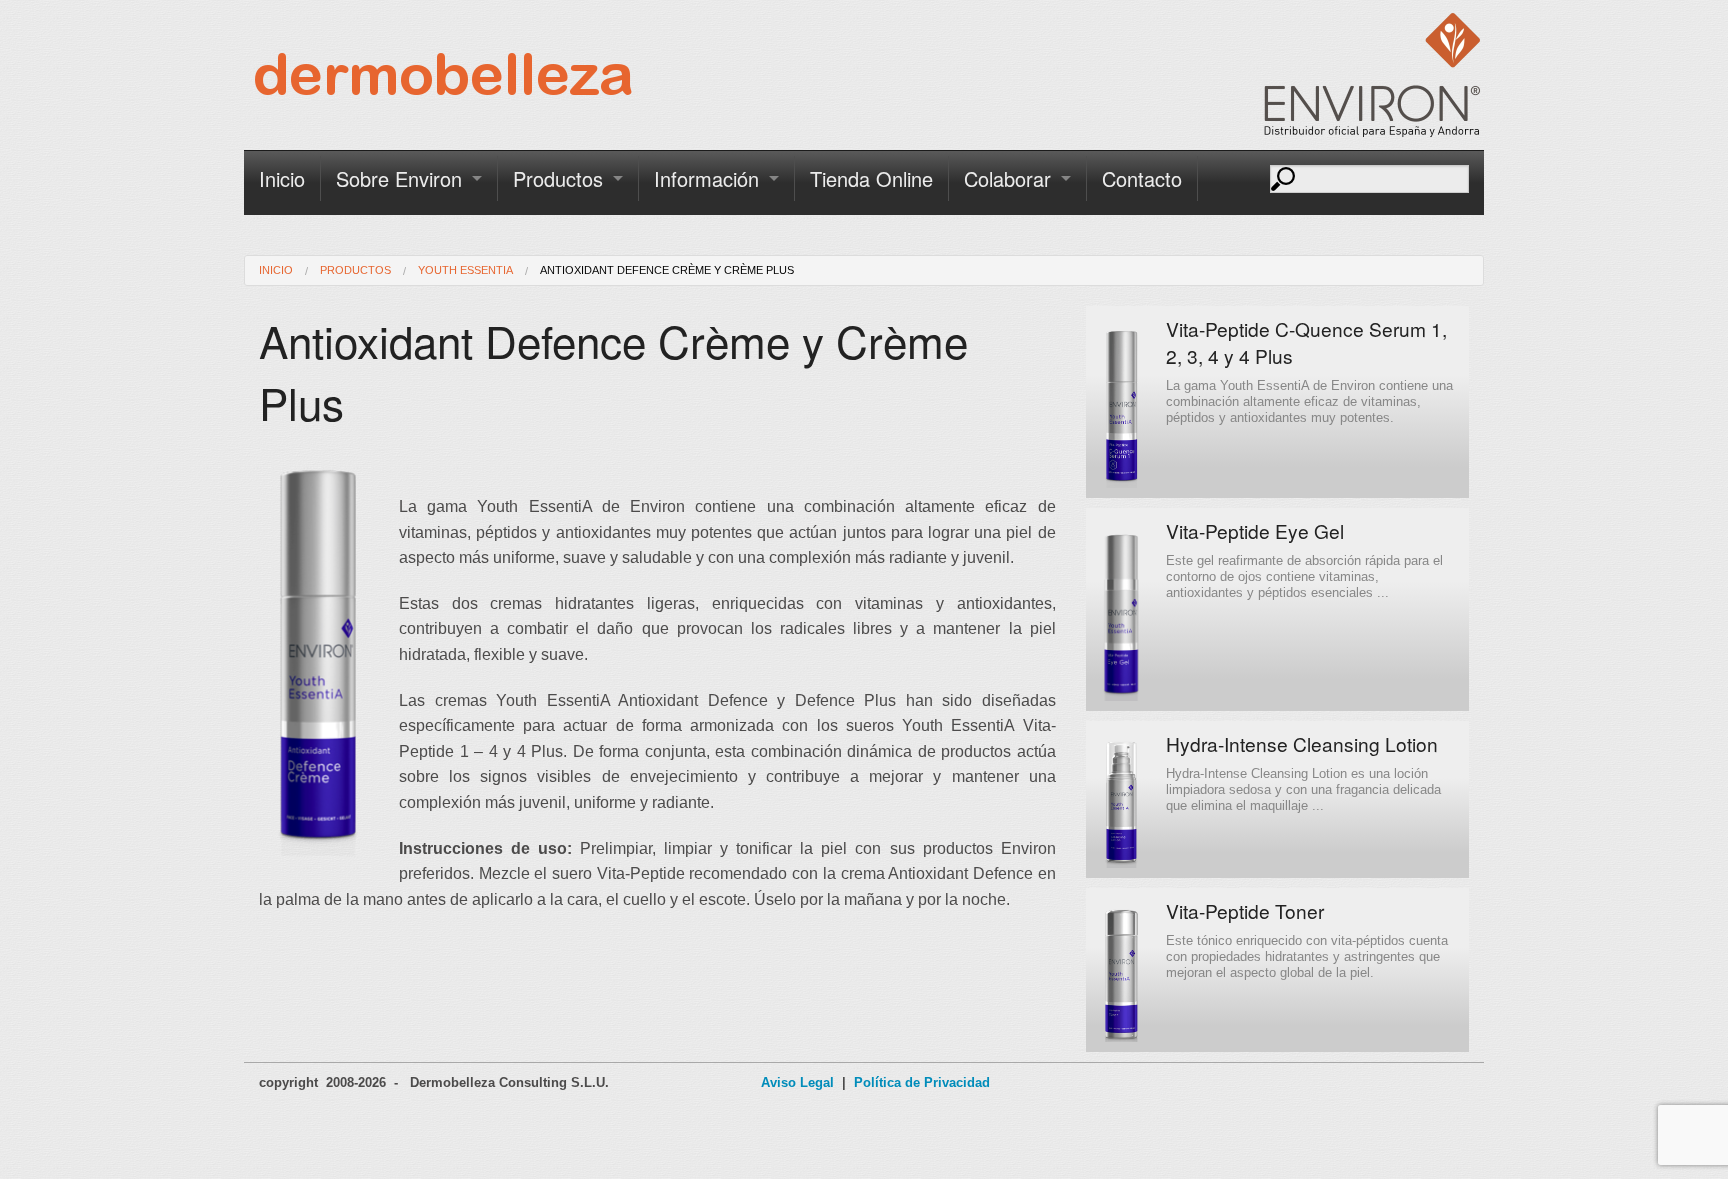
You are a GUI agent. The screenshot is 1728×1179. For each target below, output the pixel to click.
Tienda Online (871, 178)
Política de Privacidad (922, 1082)
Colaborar (1007, 178)
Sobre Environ (399, 178)
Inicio (282, 178)
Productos (558, 178)
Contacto (1142, 178)
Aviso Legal (797, 1082)
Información (706, 178)
